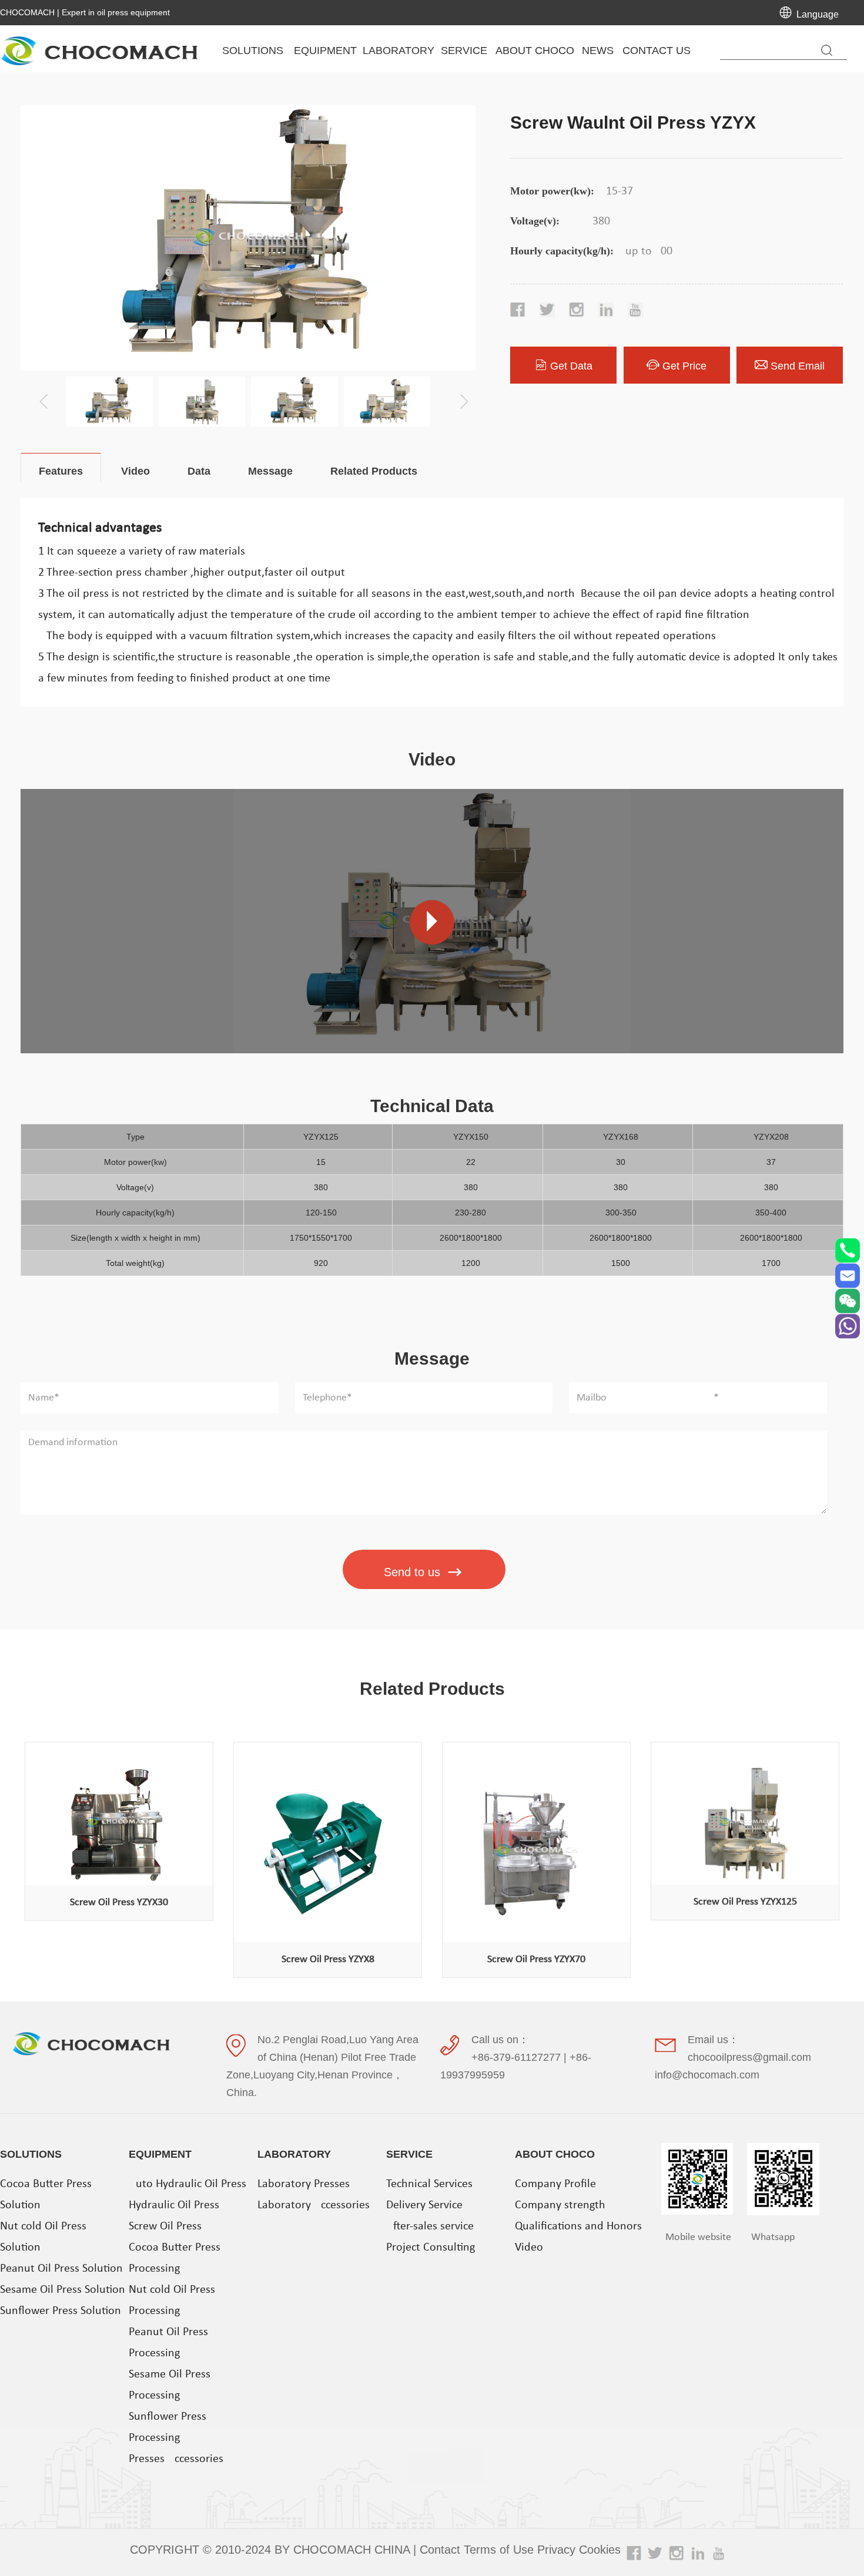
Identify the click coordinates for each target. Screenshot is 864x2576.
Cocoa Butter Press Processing (175, 2258)
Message (270, 471)
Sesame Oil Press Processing (170, 2385)
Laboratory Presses (304, 2184)
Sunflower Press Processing (168, 2427)
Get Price (684, 366)
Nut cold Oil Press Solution (43, 2237)
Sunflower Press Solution (61, 2311)
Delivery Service (424, 2205)
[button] (460, 393)
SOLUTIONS (31, 2154)
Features (61, 471)
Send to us (412, 1572)
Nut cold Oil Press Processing (172, 2300)
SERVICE (409, 2154)
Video (135, 471)
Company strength (560, 2205)
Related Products (374, 471)
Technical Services (429, 2184)
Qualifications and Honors (578, 2226)
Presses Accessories (176, 2459)
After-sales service (430, 2226)
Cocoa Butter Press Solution (46, 2195)
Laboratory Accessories (314, 2205)
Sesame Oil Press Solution (63, 2290)
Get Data (571, 366)
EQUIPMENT (160, 2154)
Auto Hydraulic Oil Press (187, 2184)
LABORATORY (294, 2154)
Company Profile (555, 2184)
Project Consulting (431, 2248)
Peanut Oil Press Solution (61, 2269)
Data (199, 471)
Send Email (798, 366)
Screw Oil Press (165, 2226)
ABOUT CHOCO (555, 2154)
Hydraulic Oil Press (174, 2205)
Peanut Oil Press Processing (168, 2343)
